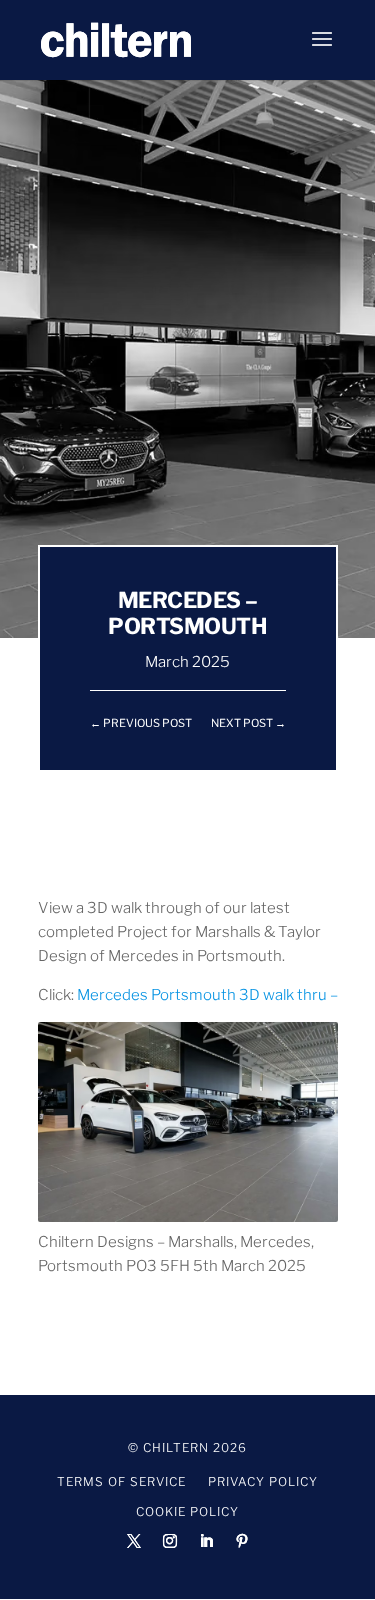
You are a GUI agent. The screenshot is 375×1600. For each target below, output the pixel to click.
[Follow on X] (134, 1541)
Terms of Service (121, 1482)
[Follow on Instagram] (170, 1541)
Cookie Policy (187, 1512)
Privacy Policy (263, 1482)
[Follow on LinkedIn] (206, 1541)
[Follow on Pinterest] (242, 1541)
